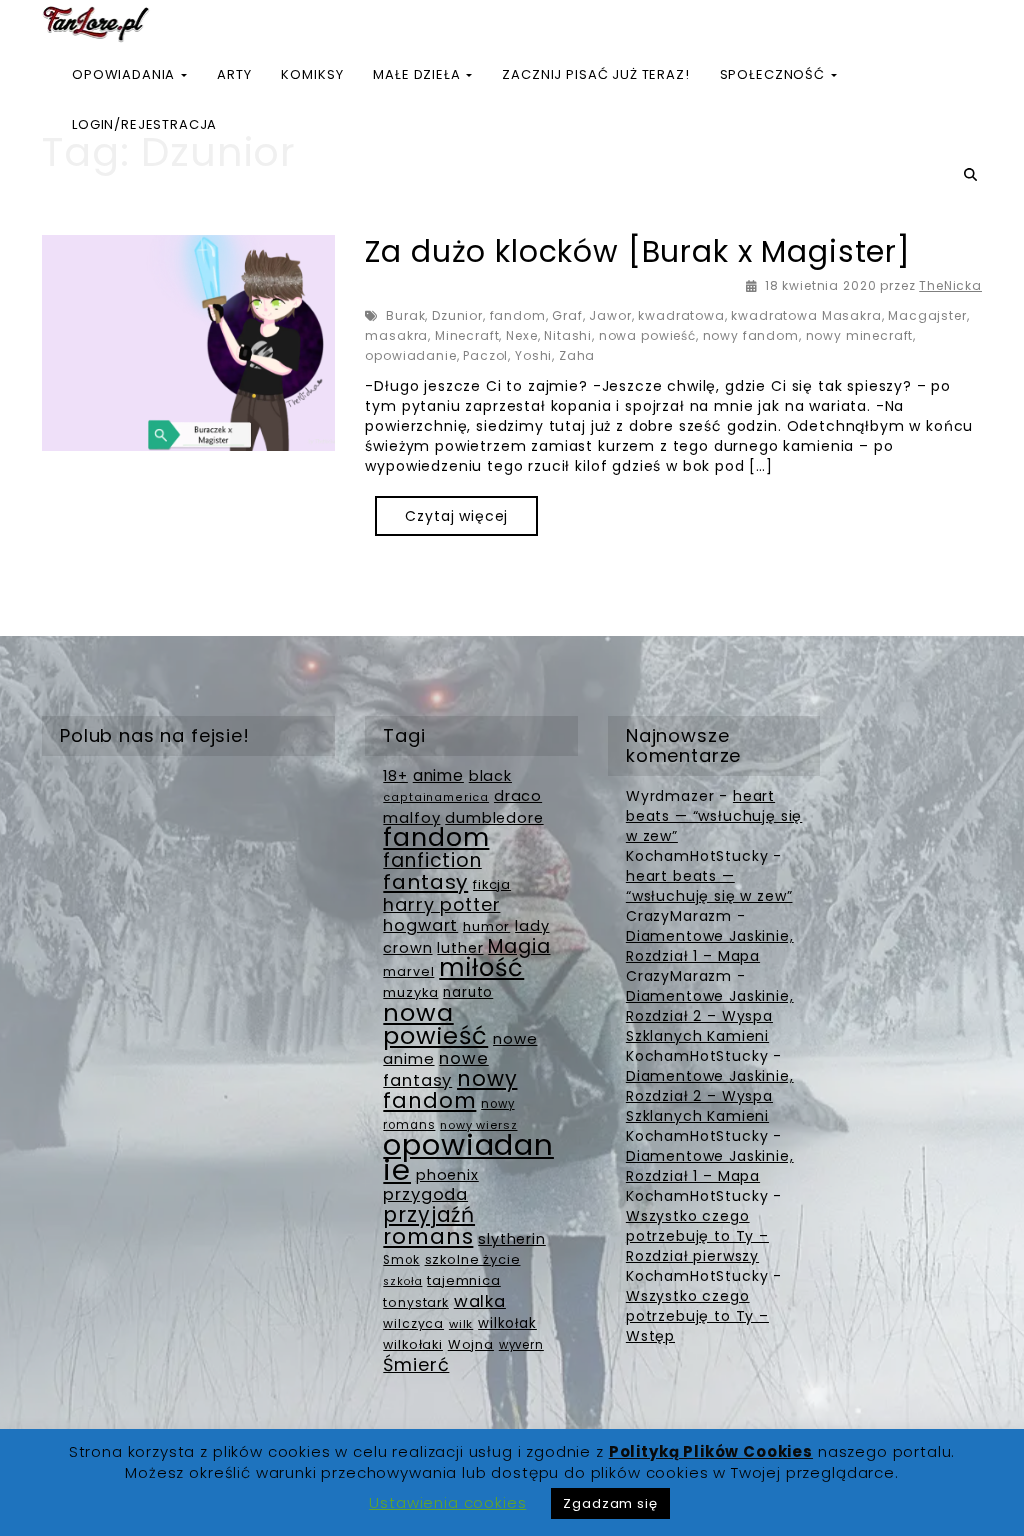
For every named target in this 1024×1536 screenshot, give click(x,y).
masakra (396, 335)
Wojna (471, 1344)
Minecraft (467, 335)
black (490, 776)
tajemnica (464, 1280)
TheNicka (950, 285)
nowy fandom (751, 335)
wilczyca (413, 1323)
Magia (519, 946)
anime (438, 775)
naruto (468, 992)
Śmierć (416, 1364)
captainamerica (436, 797)
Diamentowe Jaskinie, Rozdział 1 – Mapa (710, 946)
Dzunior (457, 315)
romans (428, 1236)
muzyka (410, 992)
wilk (461, 1324)
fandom (518, 315)
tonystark (416, 1302)
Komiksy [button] (312, 74)
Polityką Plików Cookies (711, 1452)
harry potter (441, 904)
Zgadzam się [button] (610, 1503)
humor (486, 926)
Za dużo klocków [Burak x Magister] (638, 251)
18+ (395, 776)
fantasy (425, 882)
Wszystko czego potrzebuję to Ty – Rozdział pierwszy (697, 1236)
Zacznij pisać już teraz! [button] (595, 74)
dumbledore (494, 818)
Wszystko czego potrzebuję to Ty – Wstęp (697, 1316)
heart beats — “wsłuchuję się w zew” (714, 816)
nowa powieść (647, 335)
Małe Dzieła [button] (418, 74)
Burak (405, 315)
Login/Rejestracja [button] (144, 124)
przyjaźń (429, 1214)
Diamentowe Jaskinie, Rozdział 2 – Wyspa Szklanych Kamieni (710, 1016)
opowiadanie (410, 355)
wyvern (521, 1345)
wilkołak (507, 1323)
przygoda (425, 1194)
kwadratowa (681, 315)
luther (460, 948)
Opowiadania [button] (125, 74)
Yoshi (533, 355)
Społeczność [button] (774, 74)
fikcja (492, 884)
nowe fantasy (435, 1069)
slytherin (512, 1239)
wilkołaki (413, 1344)
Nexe (521, 335)
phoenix (447, 1175)
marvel (408, 971)
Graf (567, 315)
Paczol (485, 355)
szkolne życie (473, 1259)
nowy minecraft (860, 335)
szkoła (402, 1281)
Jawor (610, 315)
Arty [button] (234, 74)
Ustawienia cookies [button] (447, 1502)
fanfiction (432, 860)
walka (480, 1301)
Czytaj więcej (456, 516)
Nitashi (568, 335)
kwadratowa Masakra (806, 315)
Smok (401, 1260)
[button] (973, 175)
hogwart (420, 925)
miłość (481, 967)
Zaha (577, 355)
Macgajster (927, 315)
